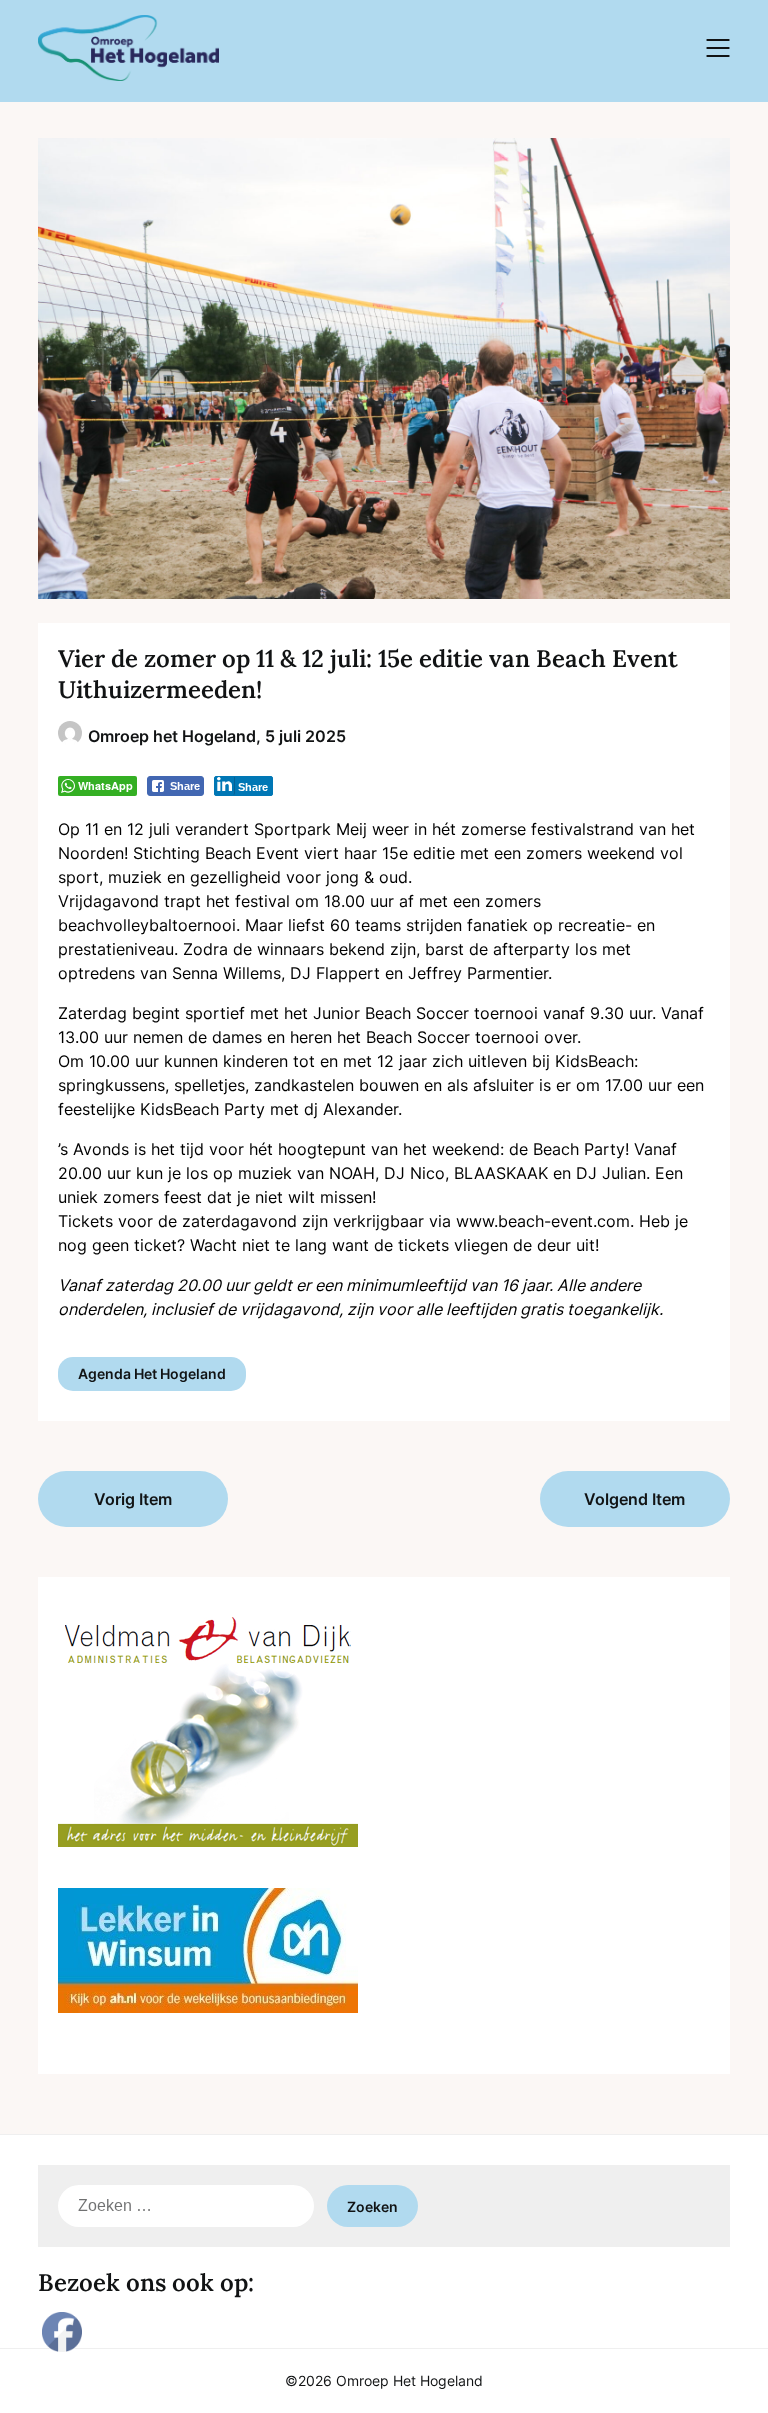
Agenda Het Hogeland (152, 1373)
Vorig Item (133, 1499)
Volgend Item (634, 1499)
